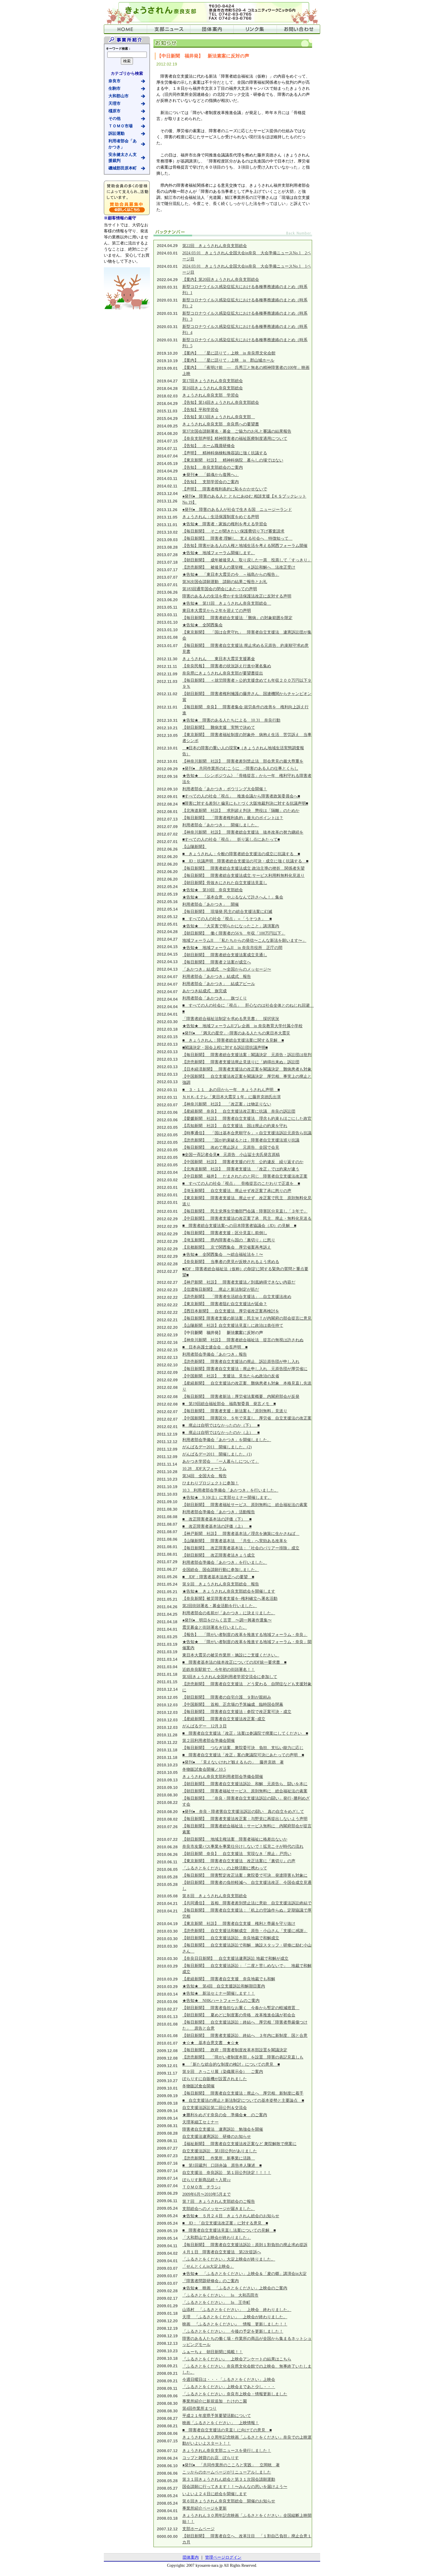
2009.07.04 (167, 2186)
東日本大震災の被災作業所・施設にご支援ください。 (231, 1655)
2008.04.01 (167, 2511)
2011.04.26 (167, 1607)
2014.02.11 (167, 486)
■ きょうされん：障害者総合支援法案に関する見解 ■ (233, 1040)
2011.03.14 (167, 1659)
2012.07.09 (167, 827)
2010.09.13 (167, 1780)
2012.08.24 (167, 804)
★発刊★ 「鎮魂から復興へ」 (211, 475)
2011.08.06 (167, 1539)
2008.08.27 (167, 2418)
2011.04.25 (167, 1614)
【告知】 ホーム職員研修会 (209, 446)
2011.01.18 (167, 1674)
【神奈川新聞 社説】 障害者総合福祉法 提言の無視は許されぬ (243, 1340)
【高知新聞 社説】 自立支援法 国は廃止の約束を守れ (235, 1126)
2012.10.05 (167, 735)
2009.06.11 (167, 2201)
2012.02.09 (167, 1372)
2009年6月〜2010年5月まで (207, 2194)
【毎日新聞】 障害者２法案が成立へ (217, 962)
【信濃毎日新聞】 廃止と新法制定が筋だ (221, 1289)
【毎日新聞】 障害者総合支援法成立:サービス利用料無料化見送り (243, 876)
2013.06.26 (167, 592)
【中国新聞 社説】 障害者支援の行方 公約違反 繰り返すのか (243, 1162)
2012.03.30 (167, 1022)
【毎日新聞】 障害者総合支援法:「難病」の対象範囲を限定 (237, 618)
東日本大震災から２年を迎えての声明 (217, 611)
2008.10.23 (167, 2351)
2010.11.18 (167, 1750)
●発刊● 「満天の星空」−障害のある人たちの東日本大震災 (236, 1033)
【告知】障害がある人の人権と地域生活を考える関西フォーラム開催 (245, 546)
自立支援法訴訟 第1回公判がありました (220, 2151)
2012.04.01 (167, 1014)
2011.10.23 (167, 1479)
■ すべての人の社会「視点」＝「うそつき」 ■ (227, 919)
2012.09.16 (167, 776)
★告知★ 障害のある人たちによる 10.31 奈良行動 (231, 720)
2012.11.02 (167, 694)
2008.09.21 (167, 2366)
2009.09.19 (167, 2096)
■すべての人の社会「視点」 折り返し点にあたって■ (231, 839)
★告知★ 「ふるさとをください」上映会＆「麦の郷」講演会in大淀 (244, 2274)
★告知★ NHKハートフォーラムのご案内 (221, 2001)
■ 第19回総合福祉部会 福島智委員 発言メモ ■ (229, 1404)
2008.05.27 (167, 2488)
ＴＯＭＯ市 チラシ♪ (201, 2187)
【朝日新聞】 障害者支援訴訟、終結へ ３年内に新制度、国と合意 (245, 2036)
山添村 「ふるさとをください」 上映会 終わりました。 (237, 2310)
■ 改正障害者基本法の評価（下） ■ (217, 1519)
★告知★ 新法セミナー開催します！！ (219, 1993)
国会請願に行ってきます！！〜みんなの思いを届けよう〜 (235, 2487)
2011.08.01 (167, 1547)
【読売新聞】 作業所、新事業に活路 (219, 2158)
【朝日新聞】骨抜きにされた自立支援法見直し (225, 883)
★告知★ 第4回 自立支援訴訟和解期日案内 (224, 1986)
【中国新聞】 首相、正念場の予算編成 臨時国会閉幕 (233, 1704)
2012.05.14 (167, 909)
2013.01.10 (167, 622)
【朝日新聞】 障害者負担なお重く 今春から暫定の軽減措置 (241, 2008)
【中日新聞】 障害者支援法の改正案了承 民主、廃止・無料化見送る (247, 1218)
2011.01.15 (167, 1682)
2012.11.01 (167, 707)
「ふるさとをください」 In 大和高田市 (220, 2295)
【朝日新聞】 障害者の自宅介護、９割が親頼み (227, 1697)
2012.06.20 (167, 857)
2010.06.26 (167, 1854)
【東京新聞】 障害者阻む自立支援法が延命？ (225, 1304)
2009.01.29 (167, 2306)
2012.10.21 (167, 728)
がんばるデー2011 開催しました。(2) (217, 1447)
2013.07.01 (167, 585)
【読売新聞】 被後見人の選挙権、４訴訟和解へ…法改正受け (239, 567)
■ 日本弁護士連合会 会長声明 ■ (215, 1347)
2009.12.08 (167, 2051)
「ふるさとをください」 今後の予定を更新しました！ (233, 2331)
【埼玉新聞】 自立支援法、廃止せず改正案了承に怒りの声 (237, 1191)
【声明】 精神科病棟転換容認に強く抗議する (225, 453)
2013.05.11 (167, 607)
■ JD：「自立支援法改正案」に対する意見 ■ (225, 2223)
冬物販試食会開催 (198, 2086)
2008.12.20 (167, 2321)
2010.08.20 (167, 1812)
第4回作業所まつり (199, 2408)
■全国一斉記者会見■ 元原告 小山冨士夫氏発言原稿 (231, 1155)
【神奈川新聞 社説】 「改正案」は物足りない (227, 1104)
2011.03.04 (167, 1667)
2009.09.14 (167, 2111)
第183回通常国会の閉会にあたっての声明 (220, 589)
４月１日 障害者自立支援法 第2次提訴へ (222, 2252)
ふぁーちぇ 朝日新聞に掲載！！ (213, 2352)
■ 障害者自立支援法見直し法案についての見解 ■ (229, 2230)
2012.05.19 (167, 894)
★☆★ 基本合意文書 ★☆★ (211, 2043)
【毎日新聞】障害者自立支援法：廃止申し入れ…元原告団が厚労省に (245, 1369)
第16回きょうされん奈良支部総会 (213, 388)
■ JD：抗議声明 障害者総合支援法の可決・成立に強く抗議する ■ (245, 861)
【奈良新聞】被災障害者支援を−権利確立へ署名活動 (230, 1599)
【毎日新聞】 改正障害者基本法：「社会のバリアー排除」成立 (241, 1548)
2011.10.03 (167, 1494)
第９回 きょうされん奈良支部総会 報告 (221, 1584)
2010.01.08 (167, 2024)
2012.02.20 (167, 1327)
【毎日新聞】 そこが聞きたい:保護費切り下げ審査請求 (233, 531)
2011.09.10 (167, 1502)
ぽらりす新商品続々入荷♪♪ (207, 2180)
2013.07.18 (167, 562)
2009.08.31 (167, 2126)
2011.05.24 (167, 1584)
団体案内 (212, 29)
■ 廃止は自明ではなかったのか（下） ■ (221, 1425)
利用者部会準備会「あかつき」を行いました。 (225, 1562)
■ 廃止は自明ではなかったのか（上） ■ (221, 1433)
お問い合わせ (299, 29)
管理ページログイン (223, 2557)
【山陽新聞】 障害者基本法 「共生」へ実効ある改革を (235, 1541)
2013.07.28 (167, 555)
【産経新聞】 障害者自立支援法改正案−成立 (224, 1719)
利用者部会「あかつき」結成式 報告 (217, 977)
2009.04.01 (167, 2261)
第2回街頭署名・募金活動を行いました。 (220, 1606)
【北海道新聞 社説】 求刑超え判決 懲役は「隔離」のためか (241, 811)
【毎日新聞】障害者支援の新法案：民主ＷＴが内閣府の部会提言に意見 (247, 1318)
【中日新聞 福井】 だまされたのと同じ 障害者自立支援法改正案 (245, 1176)
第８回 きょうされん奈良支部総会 (215, 1896)
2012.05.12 (167, 917)
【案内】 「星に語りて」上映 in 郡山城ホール (228, 360)
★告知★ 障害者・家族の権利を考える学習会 (225, 524)
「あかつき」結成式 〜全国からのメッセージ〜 (227, 969)
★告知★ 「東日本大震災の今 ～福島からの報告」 (231, 575)
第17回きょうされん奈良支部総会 (213, 381)
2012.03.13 (167, 1044)
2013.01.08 (167, 637)
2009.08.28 (167, 2133)
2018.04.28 (167, 388)
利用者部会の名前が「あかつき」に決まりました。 (229, 1613)
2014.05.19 (167, 464)
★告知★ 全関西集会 (202, 625)
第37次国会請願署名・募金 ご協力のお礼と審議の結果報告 (237, 431)
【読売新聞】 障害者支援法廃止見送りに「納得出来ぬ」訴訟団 (241, 1062)
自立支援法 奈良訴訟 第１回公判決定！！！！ (227, 2173)
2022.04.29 (167, 280)
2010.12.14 (167, 1689)
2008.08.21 (167, 2426)
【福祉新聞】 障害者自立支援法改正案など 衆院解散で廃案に (239, 2144)
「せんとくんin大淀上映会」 (208, 2266)
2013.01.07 (167, 646)
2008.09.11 (167, 2388)
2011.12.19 (167, 1434)
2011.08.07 (167, 1524)
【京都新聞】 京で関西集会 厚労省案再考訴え (227, 1247)
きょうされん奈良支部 (212, 12)
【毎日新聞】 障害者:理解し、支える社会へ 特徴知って (237, 538)
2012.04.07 (167, 977)
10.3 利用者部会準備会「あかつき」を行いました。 (230, 1490)
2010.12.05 (167, 1697)
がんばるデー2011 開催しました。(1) (217, 1454)
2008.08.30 (167, 2403)
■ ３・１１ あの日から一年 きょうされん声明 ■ (231, 1090)
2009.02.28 (167, 2291)
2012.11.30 (167, 659)
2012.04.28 (167, 932)
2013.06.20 (167, 600)
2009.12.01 (167, 2066)
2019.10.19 (167, 361)
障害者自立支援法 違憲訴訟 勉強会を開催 (223, 2129)
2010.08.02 (167, 1819)
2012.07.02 (167, 834)
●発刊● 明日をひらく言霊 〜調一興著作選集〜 (227, 1620)
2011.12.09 (167, 1449)
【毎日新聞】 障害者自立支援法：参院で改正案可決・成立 (237, 1712)
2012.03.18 (167, 1029)
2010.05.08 (167, 1896)
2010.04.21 (167, 1903)
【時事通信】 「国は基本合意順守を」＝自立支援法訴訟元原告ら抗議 (247, 1133)
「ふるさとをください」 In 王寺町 (216, 2303)
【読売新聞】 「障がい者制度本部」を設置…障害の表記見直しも (243, 2057)
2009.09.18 (167, 2103)
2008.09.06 (167, 2396)
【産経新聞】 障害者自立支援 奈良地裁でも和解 (229, 1979)
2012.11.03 (167, 681)
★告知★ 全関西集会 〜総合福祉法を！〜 (223, 1255)
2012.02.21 (167, 1320)
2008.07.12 (167, 2451)
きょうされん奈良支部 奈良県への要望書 (221, 424)
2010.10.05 (167, 1772)
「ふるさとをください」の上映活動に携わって (225, 1868)
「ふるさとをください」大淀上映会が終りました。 (229, 2259)
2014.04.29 (167, 471)
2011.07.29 (167, 1562)
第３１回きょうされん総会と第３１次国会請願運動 (229, 2479)
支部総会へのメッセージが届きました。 (219, 2209)
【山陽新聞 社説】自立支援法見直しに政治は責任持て (233, 1326)
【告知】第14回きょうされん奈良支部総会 (221, 402)
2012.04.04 (167, 999)
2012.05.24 (167, 887)
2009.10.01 (167, 2088)
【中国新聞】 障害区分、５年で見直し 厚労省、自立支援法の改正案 (247, 1418)
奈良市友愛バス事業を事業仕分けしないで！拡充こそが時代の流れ (243, 1846)
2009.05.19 (167, 2231)
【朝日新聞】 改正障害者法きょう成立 (219, 1555)
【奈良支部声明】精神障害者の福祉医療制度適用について (235, 439)
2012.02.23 (167, 1290)
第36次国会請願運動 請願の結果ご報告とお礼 (225, 582)
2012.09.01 (167, 797)
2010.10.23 (167, 1765)
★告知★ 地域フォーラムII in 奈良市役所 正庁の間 (232, 948)
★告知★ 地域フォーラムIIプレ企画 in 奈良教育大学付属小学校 (242, 1026)
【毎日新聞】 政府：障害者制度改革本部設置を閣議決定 (235, 2050)
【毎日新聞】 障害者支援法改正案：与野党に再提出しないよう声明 (245, 1819)
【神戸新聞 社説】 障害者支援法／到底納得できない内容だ (239, 1282)
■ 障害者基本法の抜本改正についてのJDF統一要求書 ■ (234, 1662)
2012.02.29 (167, 1219)
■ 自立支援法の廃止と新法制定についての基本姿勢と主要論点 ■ (243, 2100)
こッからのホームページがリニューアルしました (227, 2472)
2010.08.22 (167, 1802)
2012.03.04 (167, 1172)
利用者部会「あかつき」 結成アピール (219, 984)
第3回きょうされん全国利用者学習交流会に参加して (230, 1677)
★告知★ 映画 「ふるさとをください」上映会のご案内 (235, 2288)
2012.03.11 (167, 1090)
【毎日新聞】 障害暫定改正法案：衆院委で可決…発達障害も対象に (245, 1875)
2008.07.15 (167, 2441)
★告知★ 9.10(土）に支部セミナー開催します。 (227, 1498)
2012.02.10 (167, 1365)
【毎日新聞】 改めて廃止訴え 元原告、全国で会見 (231, 1147)
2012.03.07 (167, 1105)
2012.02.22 (167, 1297)
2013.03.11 (167, 615)
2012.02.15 (167, 1350)
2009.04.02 (167, 2253)
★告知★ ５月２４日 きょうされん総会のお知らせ (231, 2216)
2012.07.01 (167, 842)
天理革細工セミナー (200, 2122)
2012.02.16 (167, 1342)
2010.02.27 (167, 2009)
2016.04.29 (167, 404)
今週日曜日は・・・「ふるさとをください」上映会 (229, 2380)
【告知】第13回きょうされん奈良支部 (219, 417)
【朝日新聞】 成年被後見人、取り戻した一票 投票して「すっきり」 (247, 560)
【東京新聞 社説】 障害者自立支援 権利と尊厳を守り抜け (239, 1924)
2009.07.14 (167, 2171)
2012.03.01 (167, 1187)
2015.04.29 (167, 419)
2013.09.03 (167, 540)
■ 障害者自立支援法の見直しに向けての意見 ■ (227, 2430)
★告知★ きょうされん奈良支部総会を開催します (229, 1591)
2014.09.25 (167, 426)
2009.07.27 (167, 2148)
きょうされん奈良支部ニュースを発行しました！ (227, 2451)
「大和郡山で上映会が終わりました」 (217, 2238)
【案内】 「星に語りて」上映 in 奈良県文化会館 (229, 353)
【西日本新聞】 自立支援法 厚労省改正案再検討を (231, 1311)
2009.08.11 (167, 2141)
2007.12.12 (167, 2529)
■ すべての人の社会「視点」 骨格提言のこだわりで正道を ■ (241, 1184)
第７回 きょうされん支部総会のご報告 (219, 2202)
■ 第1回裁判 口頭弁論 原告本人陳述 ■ (222, 2165)
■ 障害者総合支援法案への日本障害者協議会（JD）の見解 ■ (239, 1226)
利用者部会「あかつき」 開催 (211, 904)
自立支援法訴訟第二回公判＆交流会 (215, 2108)
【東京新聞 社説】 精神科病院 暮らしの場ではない (233, 460)
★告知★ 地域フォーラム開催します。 (219, 553)
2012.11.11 (167, 666)
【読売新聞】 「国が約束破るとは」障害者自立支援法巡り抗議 (241, 1140)
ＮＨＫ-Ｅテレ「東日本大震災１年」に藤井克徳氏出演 (231, 1097)
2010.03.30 (167, 1931)
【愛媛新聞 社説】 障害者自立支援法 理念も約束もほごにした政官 (247, 1119)
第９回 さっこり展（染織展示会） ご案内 (223, 2072)
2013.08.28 (167, 547)
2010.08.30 (167, 1795)
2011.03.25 (167, 1637)
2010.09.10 (167, 1787)
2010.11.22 (167, 1742)
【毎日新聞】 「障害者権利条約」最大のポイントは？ (233, 818)
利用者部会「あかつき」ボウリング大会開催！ (225, 789)
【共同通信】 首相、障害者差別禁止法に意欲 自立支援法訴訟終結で (247, 1903)
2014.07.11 (167, 449)
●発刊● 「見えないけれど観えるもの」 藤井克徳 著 (233, 1762)
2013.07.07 (167, 577)
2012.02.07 (167, 1412)
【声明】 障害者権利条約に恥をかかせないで (225, 489)
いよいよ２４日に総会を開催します (215, 2494)
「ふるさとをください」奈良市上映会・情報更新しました (235, 2394)
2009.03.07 (167, 2268)
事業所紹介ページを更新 (205, 2508)
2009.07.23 (167, 2156)
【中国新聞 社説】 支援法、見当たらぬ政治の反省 (231, 1376)
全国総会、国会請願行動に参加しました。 (221, 1570)
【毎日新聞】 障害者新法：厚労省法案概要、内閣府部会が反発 (241, 1397)
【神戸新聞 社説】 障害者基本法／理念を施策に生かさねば (241, 1534)
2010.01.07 (167, 2043)
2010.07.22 (167, 1839)
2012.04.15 (167, 947)
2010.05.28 (167, 1877)
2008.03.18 (167, 2518)
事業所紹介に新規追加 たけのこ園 (215, 2401)
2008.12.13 (167, 2343)
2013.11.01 (167, 525)
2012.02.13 (167, 1357)
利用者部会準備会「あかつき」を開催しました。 (227, 1440)
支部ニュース (169, 29)
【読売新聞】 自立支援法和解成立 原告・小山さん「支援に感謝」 (245, 1931)
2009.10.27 (167, 2081)
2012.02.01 (167, 1427)
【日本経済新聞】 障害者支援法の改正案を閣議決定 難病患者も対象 (247, 1069)
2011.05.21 (167, 1592)
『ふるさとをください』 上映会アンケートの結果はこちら (237, 2359)
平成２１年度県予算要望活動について (217, 2416)
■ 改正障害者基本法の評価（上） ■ (217, 1526)
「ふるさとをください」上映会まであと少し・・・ (229, 2387)
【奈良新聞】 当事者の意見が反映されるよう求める (231, 1262)
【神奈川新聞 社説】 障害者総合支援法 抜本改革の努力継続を (243, 832)
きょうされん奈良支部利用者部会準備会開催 (223, 1777)
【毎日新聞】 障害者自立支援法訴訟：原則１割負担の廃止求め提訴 (245, 2245)
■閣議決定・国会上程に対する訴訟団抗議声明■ (225, 1048)
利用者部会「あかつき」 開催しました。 (221, 825)
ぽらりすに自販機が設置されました (215, 2079)
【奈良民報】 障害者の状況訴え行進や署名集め (227, 666)
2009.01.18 (167, 2313)
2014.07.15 (167, 441)
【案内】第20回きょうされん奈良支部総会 (221, 280)
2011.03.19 (167, 1644)
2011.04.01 (167, 1629)
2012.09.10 (167, 789)
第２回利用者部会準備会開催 (209, 1741)
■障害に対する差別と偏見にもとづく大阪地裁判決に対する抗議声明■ (245, 803)
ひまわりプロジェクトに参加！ (211, 1483)
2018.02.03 (167, 396)
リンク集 (255, 29)
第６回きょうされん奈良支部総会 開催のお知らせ (229, 2501)
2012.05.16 (167, 902)
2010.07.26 (167, 1827)
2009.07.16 (167, 2163)
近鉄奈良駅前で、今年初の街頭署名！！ (219, 1670)
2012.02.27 (167, 1271)
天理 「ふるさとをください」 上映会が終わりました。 (235, 2317)
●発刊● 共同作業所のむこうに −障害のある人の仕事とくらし (240, 768)
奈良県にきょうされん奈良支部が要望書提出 (223, 673)
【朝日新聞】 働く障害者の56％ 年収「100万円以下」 (234, 933)
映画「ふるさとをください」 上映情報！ (221, 2423)
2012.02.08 (167, 1387)
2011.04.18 (167, 1622)
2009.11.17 (167, 2073)
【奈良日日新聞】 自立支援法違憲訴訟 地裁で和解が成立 (235, 1958)
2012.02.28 (167, 1264)
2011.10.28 (167, 1472)
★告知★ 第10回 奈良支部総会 (213, 890)
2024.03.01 (167, 253)
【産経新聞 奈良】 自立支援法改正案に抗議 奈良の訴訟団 (239, 1111)
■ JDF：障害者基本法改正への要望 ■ (218, 1577)
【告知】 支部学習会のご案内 (211, 482)
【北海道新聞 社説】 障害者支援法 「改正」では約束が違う (241, 1169)
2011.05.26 (167, 1577)
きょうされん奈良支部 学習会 (211, 395)
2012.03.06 (167, 1112)
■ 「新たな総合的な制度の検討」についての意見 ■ (231, 2064)
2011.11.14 (167, 1464)
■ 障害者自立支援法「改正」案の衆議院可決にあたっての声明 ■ (243, 1755)
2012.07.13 (167, 819)
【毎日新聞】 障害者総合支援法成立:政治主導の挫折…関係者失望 (243, 868)
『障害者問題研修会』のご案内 (211, 2281)
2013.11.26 (167, 501)
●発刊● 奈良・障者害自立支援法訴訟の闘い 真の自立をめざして (243, 1812)
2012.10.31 (167, 720)
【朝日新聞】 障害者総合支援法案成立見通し (225, 955)
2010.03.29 (167, 1966)
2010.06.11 (167, 1862)
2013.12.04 (167, 494)
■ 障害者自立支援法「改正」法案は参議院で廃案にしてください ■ (245, 1733)
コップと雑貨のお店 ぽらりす (211, 2458)
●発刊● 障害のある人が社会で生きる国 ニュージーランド (237, 510)
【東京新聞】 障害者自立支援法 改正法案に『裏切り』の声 (239, 1861)
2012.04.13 (167, 962)
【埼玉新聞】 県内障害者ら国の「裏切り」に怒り (229, 1240)
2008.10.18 (167, 2358)
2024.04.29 (167, 246)
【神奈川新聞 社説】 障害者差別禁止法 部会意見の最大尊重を (243, 761)
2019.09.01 (167, 368)
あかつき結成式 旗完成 (205, 991)
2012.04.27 (167, 939)
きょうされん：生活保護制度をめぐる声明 (221, 517)
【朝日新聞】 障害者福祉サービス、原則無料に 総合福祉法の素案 (245, 1505)
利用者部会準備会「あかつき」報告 (215, 1354)
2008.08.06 (167, 2433)
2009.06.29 (167, 2193)
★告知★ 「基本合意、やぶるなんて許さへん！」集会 (233, 897)
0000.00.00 (167, 2536)
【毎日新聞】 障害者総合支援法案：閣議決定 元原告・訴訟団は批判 (247, 1055)
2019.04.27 (167, 381)
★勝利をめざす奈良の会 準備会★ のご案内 (225, 2115)
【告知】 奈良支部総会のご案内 (213, 467)
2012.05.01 (167, 924)
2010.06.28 (167, 1847)
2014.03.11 (167, 479)
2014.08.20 (167, 434)
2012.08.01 (167, 812)
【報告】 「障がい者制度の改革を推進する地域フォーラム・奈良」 (245, 1635)
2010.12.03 (167, 1705)
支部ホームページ (198, 2529)
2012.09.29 (167, 769)
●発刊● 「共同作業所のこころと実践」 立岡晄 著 (231, 2465)
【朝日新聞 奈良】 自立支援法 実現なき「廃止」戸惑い (237, 1854)
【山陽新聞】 (194, 847)
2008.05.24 (167, 2496)
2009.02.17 (167, 2298)
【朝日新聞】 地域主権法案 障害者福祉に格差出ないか (235, 1839)
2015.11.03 (167, 411)
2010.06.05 (167, 1869)
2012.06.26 (167, 849)
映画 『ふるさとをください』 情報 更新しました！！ (235, 2324)
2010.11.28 (167, 1735)
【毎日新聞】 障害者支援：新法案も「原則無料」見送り (235, 1411)
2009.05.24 (167, 2208)
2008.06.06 (167, 2473)
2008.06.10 (167, 2466)
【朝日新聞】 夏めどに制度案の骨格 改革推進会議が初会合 (239, 2015)
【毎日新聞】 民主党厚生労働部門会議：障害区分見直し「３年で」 (245, 1211)
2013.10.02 (167, 532)
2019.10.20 (167, 353)
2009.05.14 (167, 2238)
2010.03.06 (167, 2002)
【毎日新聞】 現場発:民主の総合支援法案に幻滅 (227, 912)
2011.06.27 (167, 1569)
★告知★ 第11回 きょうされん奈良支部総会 (227, 603)
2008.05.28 (167, 2481)
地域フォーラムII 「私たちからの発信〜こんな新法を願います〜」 (244, 940)
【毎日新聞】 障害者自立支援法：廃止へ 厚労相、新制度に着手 (243, 2093)
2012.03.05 (167, 1127)
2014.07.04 (167, 456)
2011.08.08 (167, 1517)
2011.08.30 (167, 1509)
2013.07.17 (167, 570)
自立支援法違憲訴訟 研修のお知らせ (217, 2137)
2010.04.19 (167, 1924)
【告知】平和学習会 (200, 410)
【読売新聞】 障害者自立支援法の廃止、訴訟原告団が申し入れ (241, 1362)
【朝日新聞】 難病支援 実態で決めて (219, 727)
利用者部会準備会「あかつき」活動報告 (219, 1512)
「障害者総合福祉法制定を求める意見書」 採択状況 (231, 1019)
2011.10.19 (167, 1487)
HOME (125, 29)
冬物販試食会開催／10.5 (204, 1769)
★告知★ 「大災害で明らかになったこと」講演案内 (231, 926)
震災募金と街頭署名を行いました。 (215, 1627)
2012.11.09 (167, 674)
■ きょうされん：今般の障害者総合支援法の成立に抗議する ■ (241, 854)
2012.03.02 (167, 1180)
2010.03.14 (167, 1994)
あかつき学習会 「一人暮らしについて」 (221, 1461)
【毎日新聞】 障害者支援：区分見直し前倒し (225, 1233)
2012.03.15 (167, 1037)
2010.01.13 (167, 2017)
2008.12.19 (167, 2328)
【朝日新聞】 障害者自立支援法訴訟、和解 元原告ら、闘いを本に (245, 1784)
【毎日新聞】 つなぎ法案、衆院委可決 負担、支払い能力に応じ (243, 1748)
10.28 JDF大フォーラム (204, 1469)
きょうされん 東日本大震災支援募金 (219, 659)
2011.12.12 (167, 1442)
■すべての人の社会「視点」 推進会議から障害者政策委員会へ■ (241, 796)
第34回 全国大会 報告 (205, 1476)
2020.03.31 (167, 287)
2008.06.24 (167, 2458)
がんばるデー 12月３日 (205, 1726)
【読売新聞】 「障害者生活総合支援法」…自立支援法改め (237, 1297)
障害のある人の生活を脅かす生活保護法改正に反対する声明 (237, 596)
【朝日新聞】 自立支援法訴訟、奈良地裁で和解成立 (231, 1938)
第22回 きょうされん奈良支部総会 (215, 246)
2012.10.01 (167, 748)
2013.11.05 (167, 517)
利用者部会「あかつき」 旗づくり (215, 998)
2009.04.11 (167, 2246)
